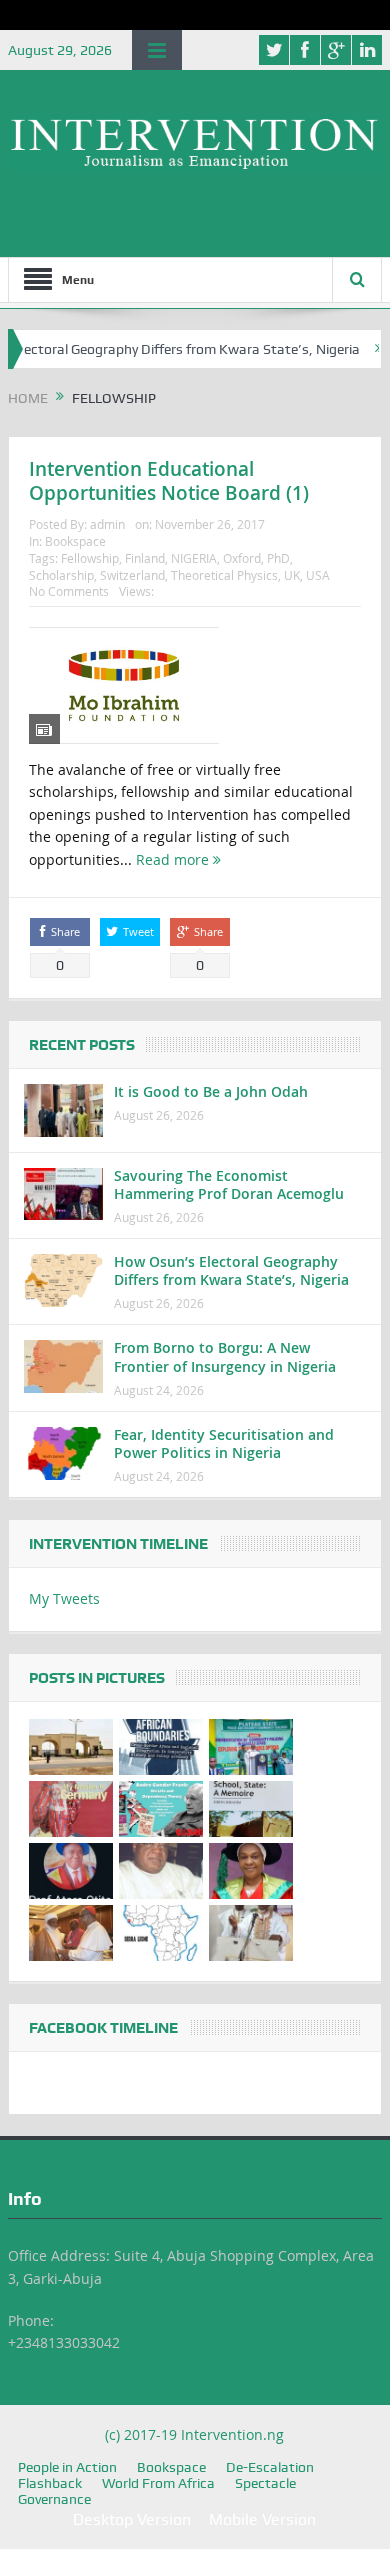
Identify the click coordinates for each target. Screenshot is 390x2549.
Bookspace (75, 541)
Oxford (242, 558)
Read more (174, 859)
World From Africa (158, 2483)
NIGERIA (194, 558)
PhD (278, 558)
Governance (54, 2499)
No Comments (69, 591)
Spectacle (265, 2483)
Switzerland (132, 575)
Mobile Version (262, 2519)
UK (292, 575)
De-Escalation (270, 2467)
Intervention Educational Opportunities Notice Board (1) (169, 481)
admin (107, 524)
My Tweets (64, 1598)
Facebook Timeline (103, 2028)
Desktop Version (132, 2519)
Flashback (50, 2483)
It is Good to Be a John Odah (211, 1091)
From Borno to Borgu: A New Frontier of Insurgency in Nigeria (225, 1356)
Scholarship (61, 575)
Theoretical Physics (224, 575)
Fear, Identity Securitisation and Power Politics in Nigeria (224, 1443)
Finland (145, 558)
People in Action (67, 2467)
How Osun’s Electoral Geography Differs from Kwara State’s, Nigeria (231, 1270)
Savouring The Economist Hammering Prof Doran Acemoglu (229, 1184)
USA (318, 575)
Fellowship (90, 558)
